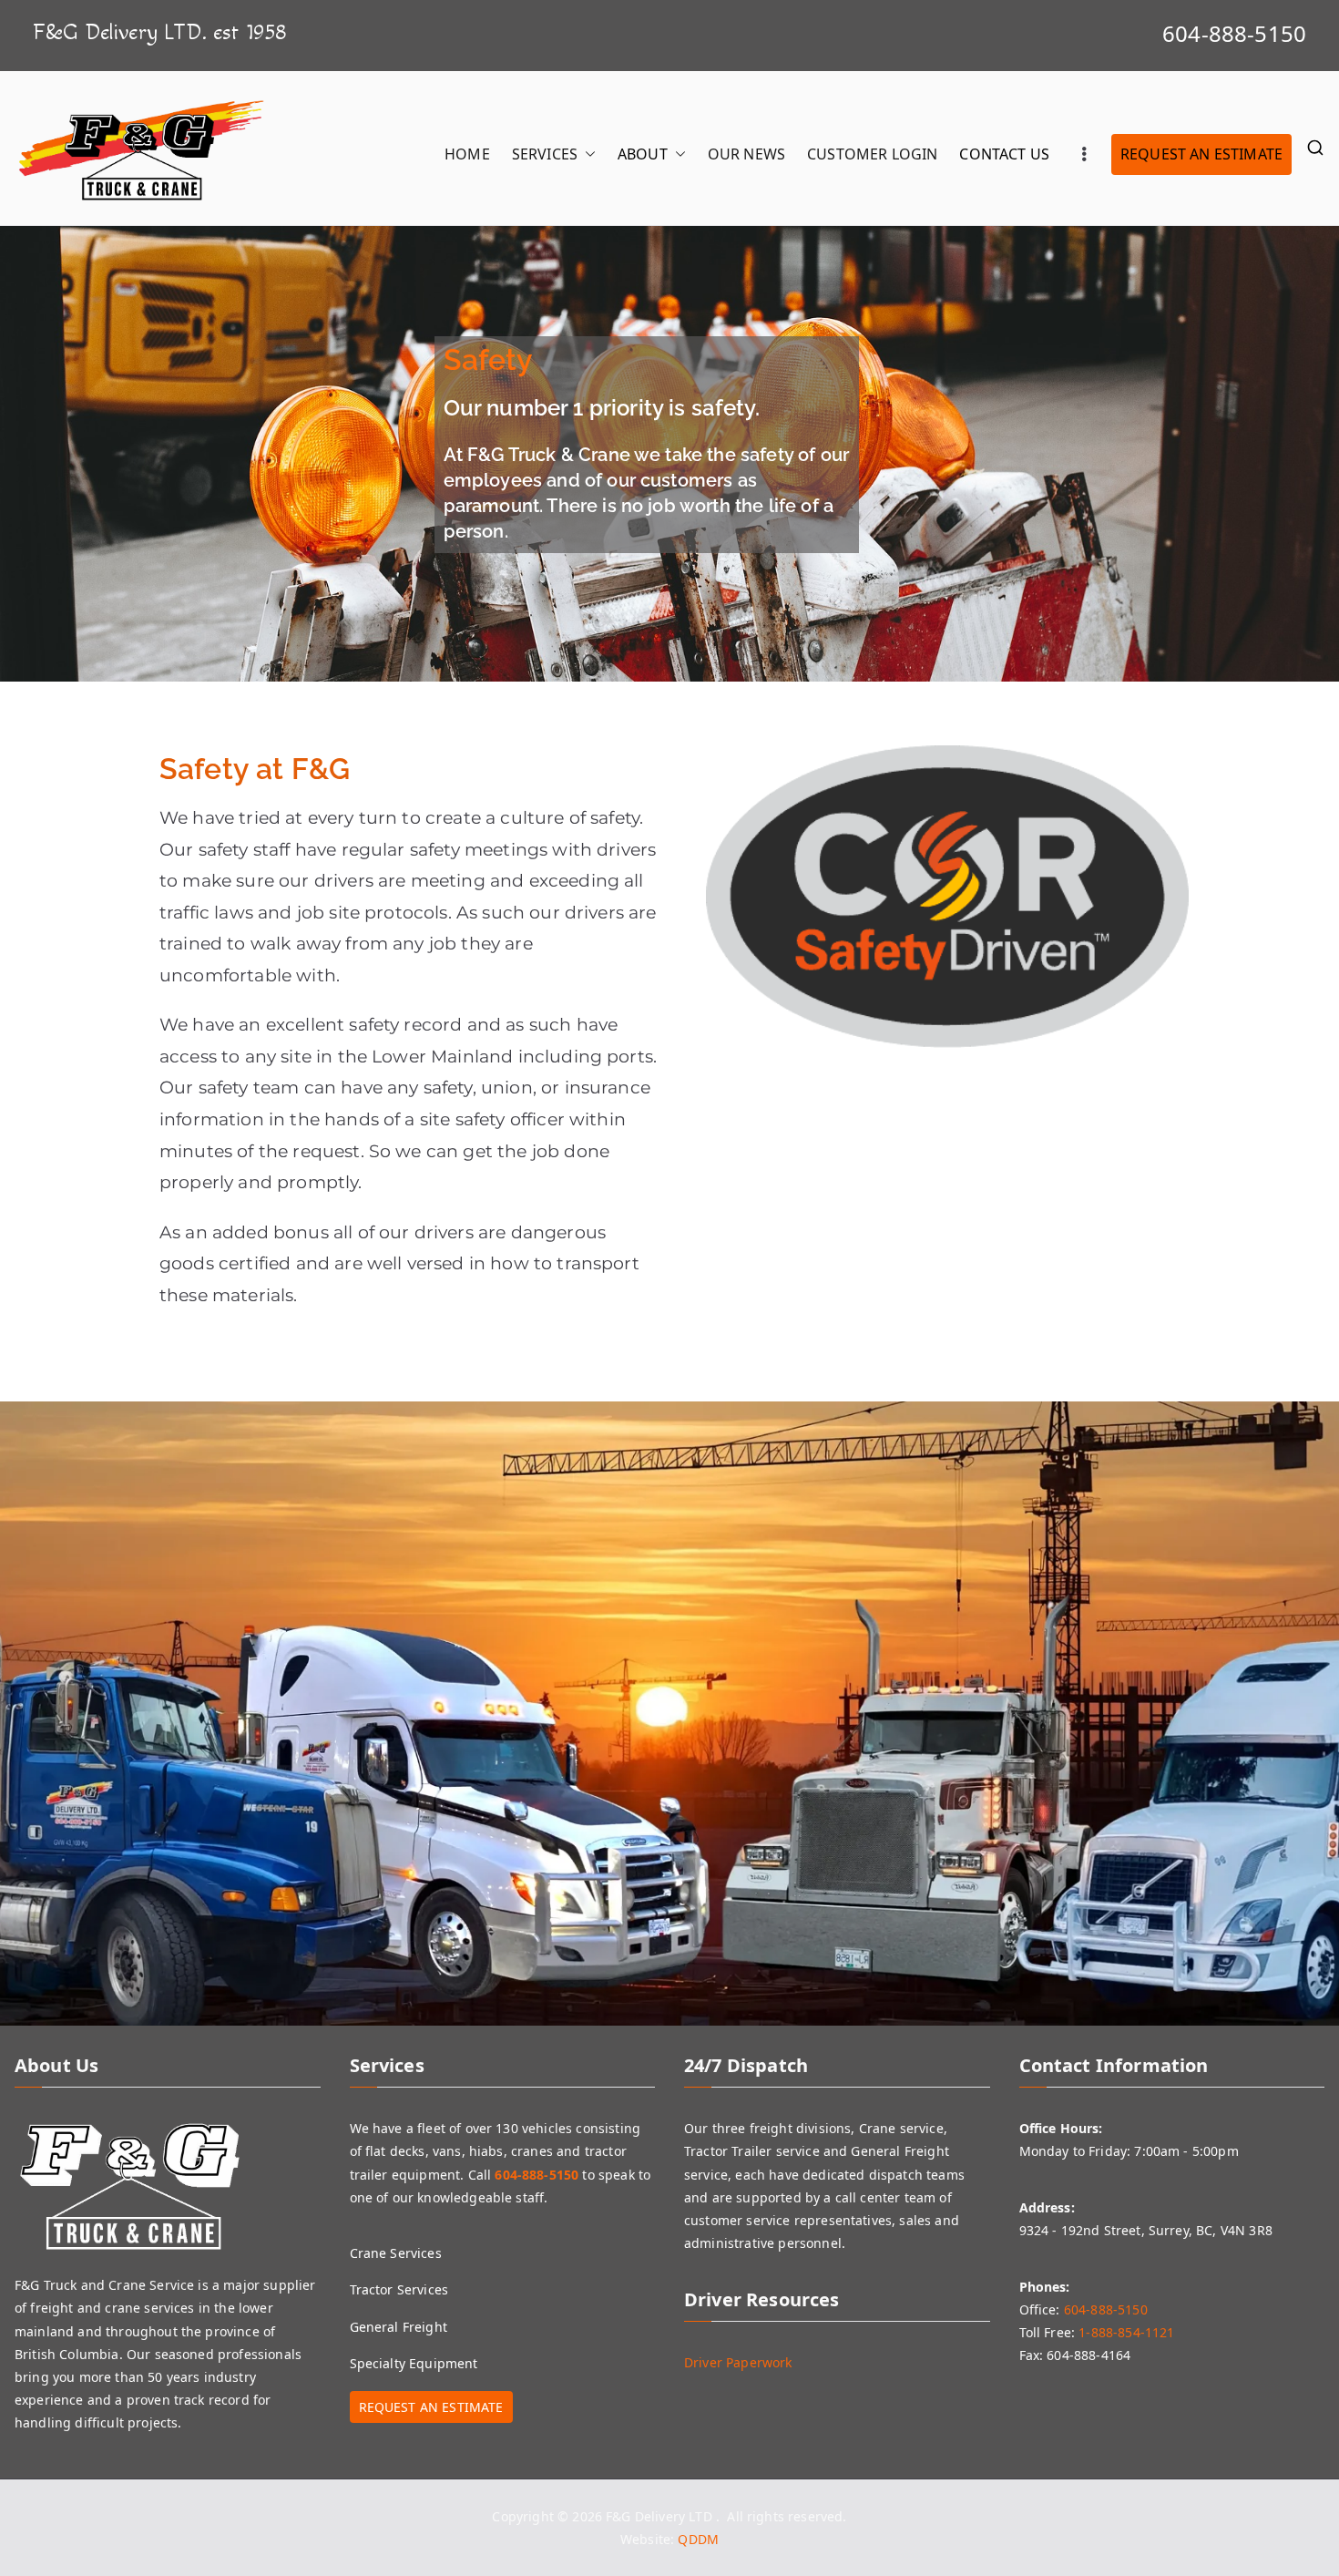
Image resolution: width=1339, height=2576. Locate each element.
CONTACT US (1004, 154)
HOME (467, 154)
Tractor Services (399, 2289)
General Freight (399, 2327)
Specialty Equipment (414, 2363)
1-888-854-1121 (1126, 2332)
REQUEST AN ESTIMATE (1201, 154)
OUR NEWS (746, 154)
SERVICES (545, 154)
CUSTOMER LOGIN (872, 154)
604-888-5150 (1234, 33)
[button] (587, 154)
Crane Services (396, 2253)
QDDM (698, 2539)
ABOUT (643, 154)
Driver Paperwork (738, 2362)
